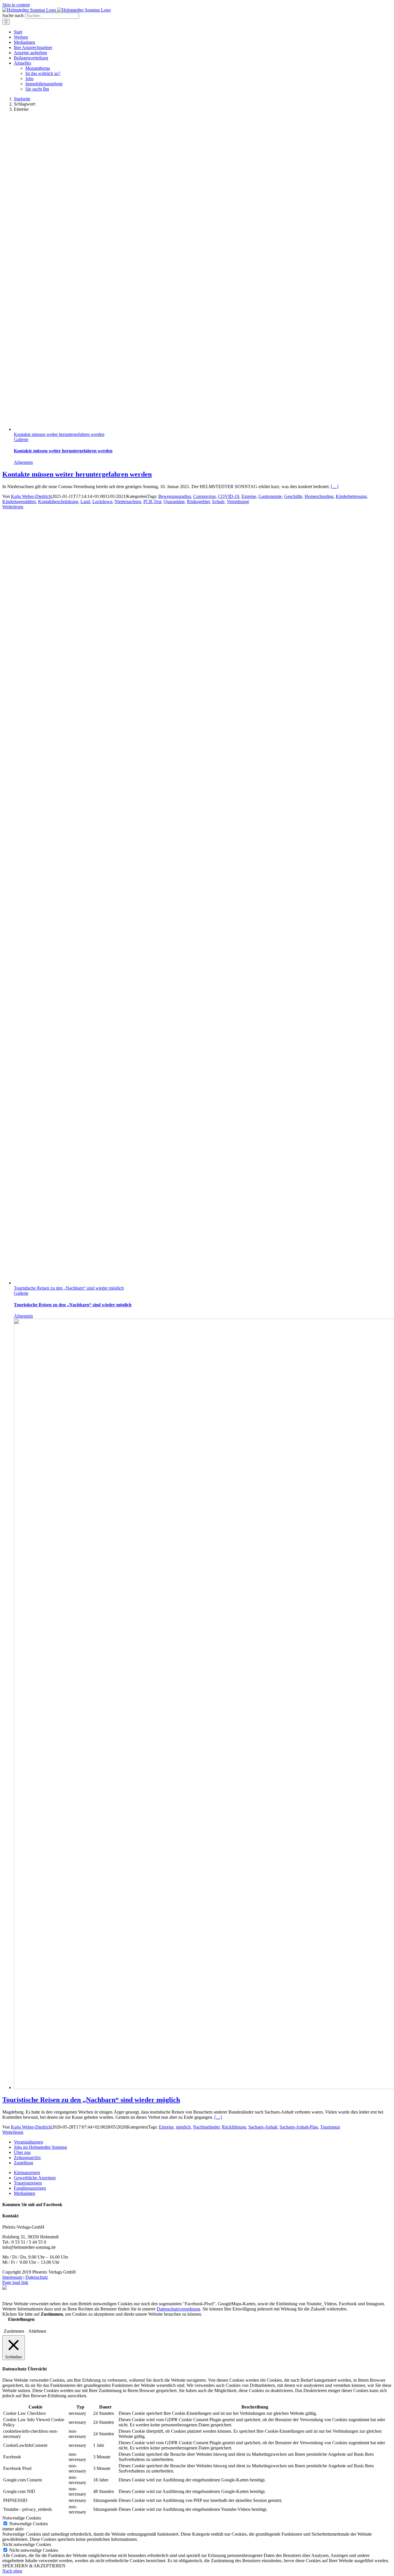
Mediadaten (25, 2193)
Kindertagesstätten (19, 502)
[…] (335, 487)
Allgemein (23, 462)
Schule (218, 502)
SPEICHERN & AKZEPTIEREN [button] (34, 2566)
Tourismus (330, 2127)
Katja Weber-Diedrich (31, 496)
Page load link (15, 2282)
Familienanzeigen (30, 2188)
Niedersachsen (128, 502)
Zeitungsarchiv (27, 2158)
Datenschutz (37, 2277)
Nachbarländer (206, 2127)
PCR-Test (152, 502)
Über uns (22, 2152)
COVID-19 (229, 496)
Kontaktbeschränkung (58, 502)
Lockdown (102, 502)
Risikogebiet (198, 502)
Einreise (249, 496)
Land (85, 502)
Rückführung (234, 2127)
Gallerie (21, 440)
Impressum (12, 2277)
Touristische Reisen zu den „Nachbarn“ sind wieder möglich (69, 1288)
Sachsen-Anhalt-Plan (299, 2127)
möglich (183, 2127)
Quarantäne (174, 502)
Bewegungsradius (175, 496)
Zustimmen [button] (14, 2331)
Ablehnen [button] (37, 2331)
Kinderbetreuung (351, 496)
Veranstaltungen (28, 2142)
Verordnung (238, 502)
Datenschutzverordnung (178, 2309)
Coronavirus (204, 496)
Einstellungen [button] (21, 2319)
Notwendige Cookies (29, 2524)
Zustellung (24, 2163)
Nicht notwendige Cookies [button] (27, 2544)
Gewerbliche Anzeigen (35, 2178)
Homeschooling (319, 496)
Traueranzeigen (28, 2183)
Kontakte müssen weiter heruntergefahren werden (59, 434)
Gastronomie (270, 496)
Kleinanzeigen (27, 2173)
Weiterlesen (13, 507)
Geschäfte (293, 496)
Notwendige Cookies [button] (22, 2518)
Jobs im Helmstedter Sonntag (40, 2147)
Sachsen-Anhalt (263, 2127)
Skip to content (16, 5)
